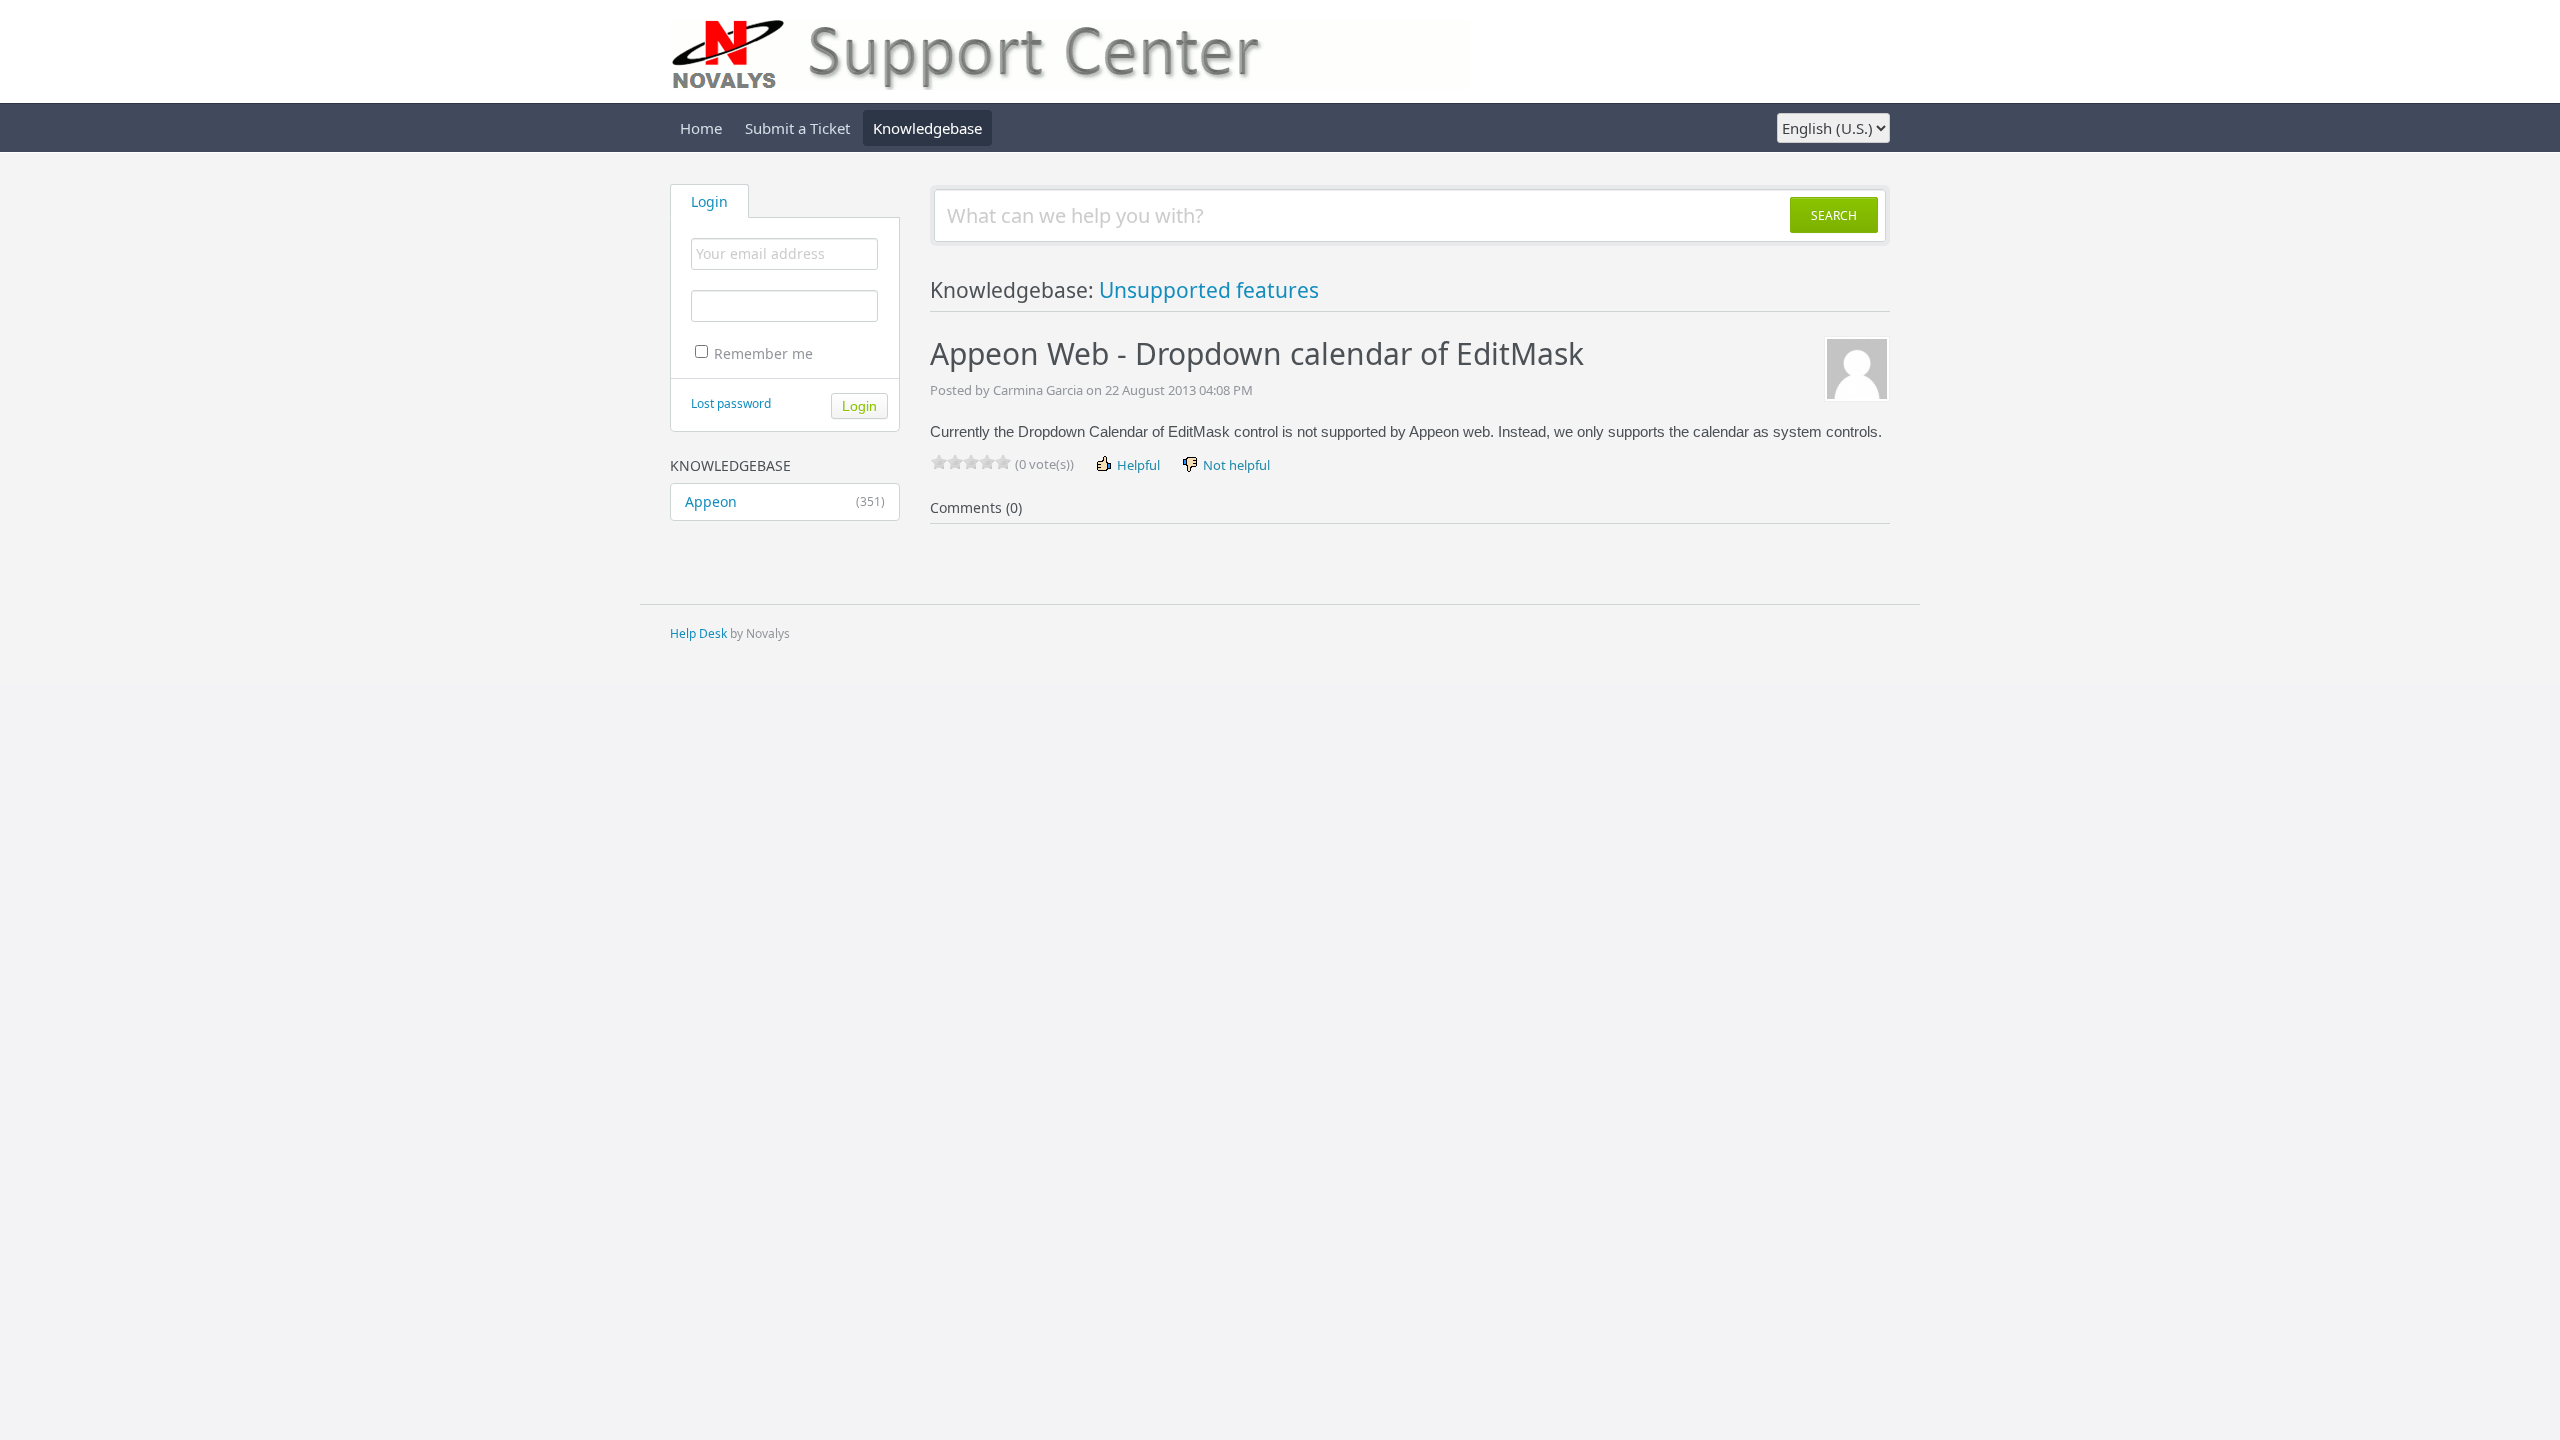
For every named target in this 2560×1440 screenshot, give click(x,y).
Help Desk (698, 633)
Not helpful (1235, 465)
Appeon (785, 501)
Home (701, 128)
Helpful (1137, 465)
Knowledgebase (927, 128)
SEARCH (1834, 215)
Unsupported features (1209, 290)
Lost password (731, 403)
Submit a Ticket (797, 128)
